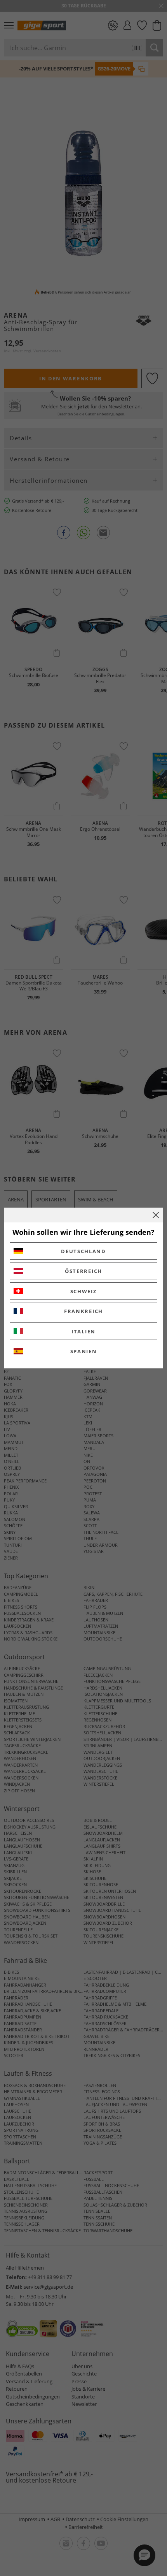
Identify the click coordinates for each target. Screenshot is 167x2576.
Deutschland (83, 1251)
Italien (83, 1331)
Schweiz (84, 1291)
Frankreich (83, 1311)
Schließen (156, 1215)
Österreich (83, 1271)
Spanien (84, 1351)
